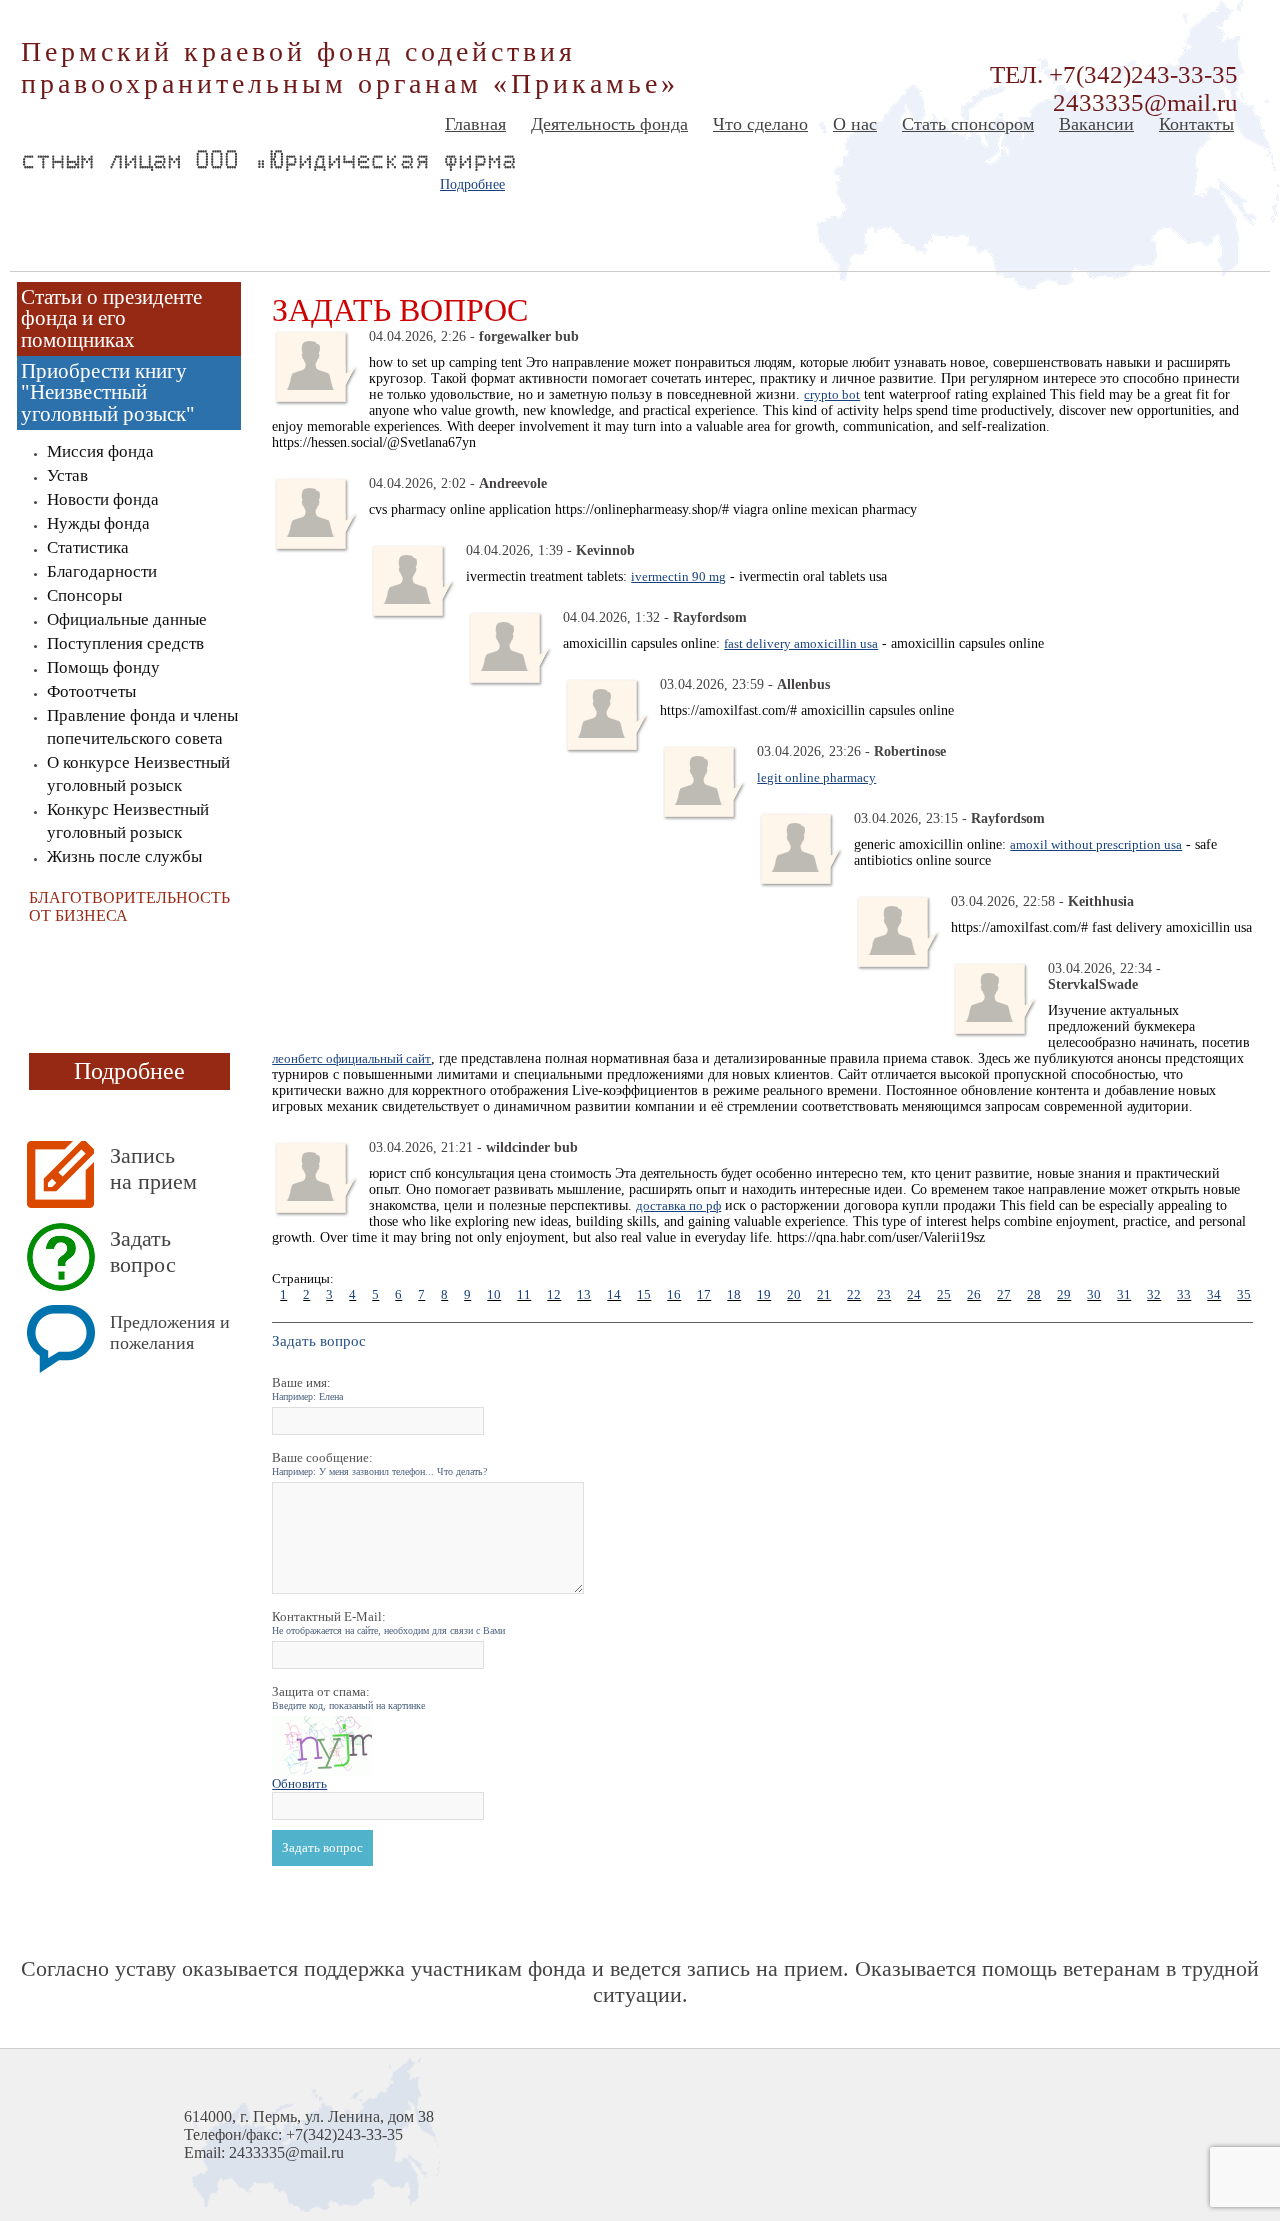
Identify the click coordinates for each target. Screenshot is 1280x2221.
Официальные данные (127, 619)
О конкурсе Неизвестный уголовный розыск (138, 774)
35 (1244, 1294)
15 (644, 1294)
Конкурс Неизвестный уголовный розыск (128, 821)
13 (584, 1294)
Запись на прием (153, 1168)
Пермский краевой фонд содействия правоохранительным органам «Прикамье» (350, 67)
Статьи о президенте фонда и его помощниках (111, 318)
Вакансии (1096, 124)
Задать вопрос (143, 1251)
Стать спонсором (968, 124)
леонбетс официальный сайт (351, 1058)
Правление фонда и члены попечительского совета (142, 727)
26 (974, 1294)
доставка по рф (678, 1205)
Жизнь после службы (124, 856)
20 (794, 1294)
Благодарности (102, 571)
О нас (855, 124)
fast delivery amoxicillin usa (801, 643)
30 (1094, 1294)
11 (524, 1294)
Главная (475, 124)
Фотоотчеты (91, 691)
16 (674, 1294)
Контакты (1196, 124)
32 (1154, 1294)
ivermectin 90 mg (678, 576)
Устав (67, 475)
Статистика (88, 547)
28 (1034, 1294)
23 (884, 1294)
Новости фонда (103, 499)
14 (614, 1294)
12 (554, 1294)
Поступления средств (125, 643)
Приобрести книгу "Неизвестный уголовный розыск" (108, 392)
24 (914, 1294)
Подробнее (472, 184)
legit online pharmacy (816, 777)
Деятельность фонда (609, 124)
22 (854, 1294)
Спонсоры (84, 595)
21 (824, 1294)
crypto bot (832, 394)
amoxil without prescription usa (1096, 844)
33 (1184, 1294)
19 (764, 1294)
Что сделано (760, 124)
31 (1124, 1294)
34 (1214, 1294)
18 (734, 1294)
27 (1004, 1294)
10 (494, 1294)
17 (704, 1294)
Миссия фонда (100, 451)
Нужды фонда (98, 523)
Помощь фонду (103, 667)
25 (944, 1294)
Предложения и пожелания (170, 1332)
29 (1064, 1294)
